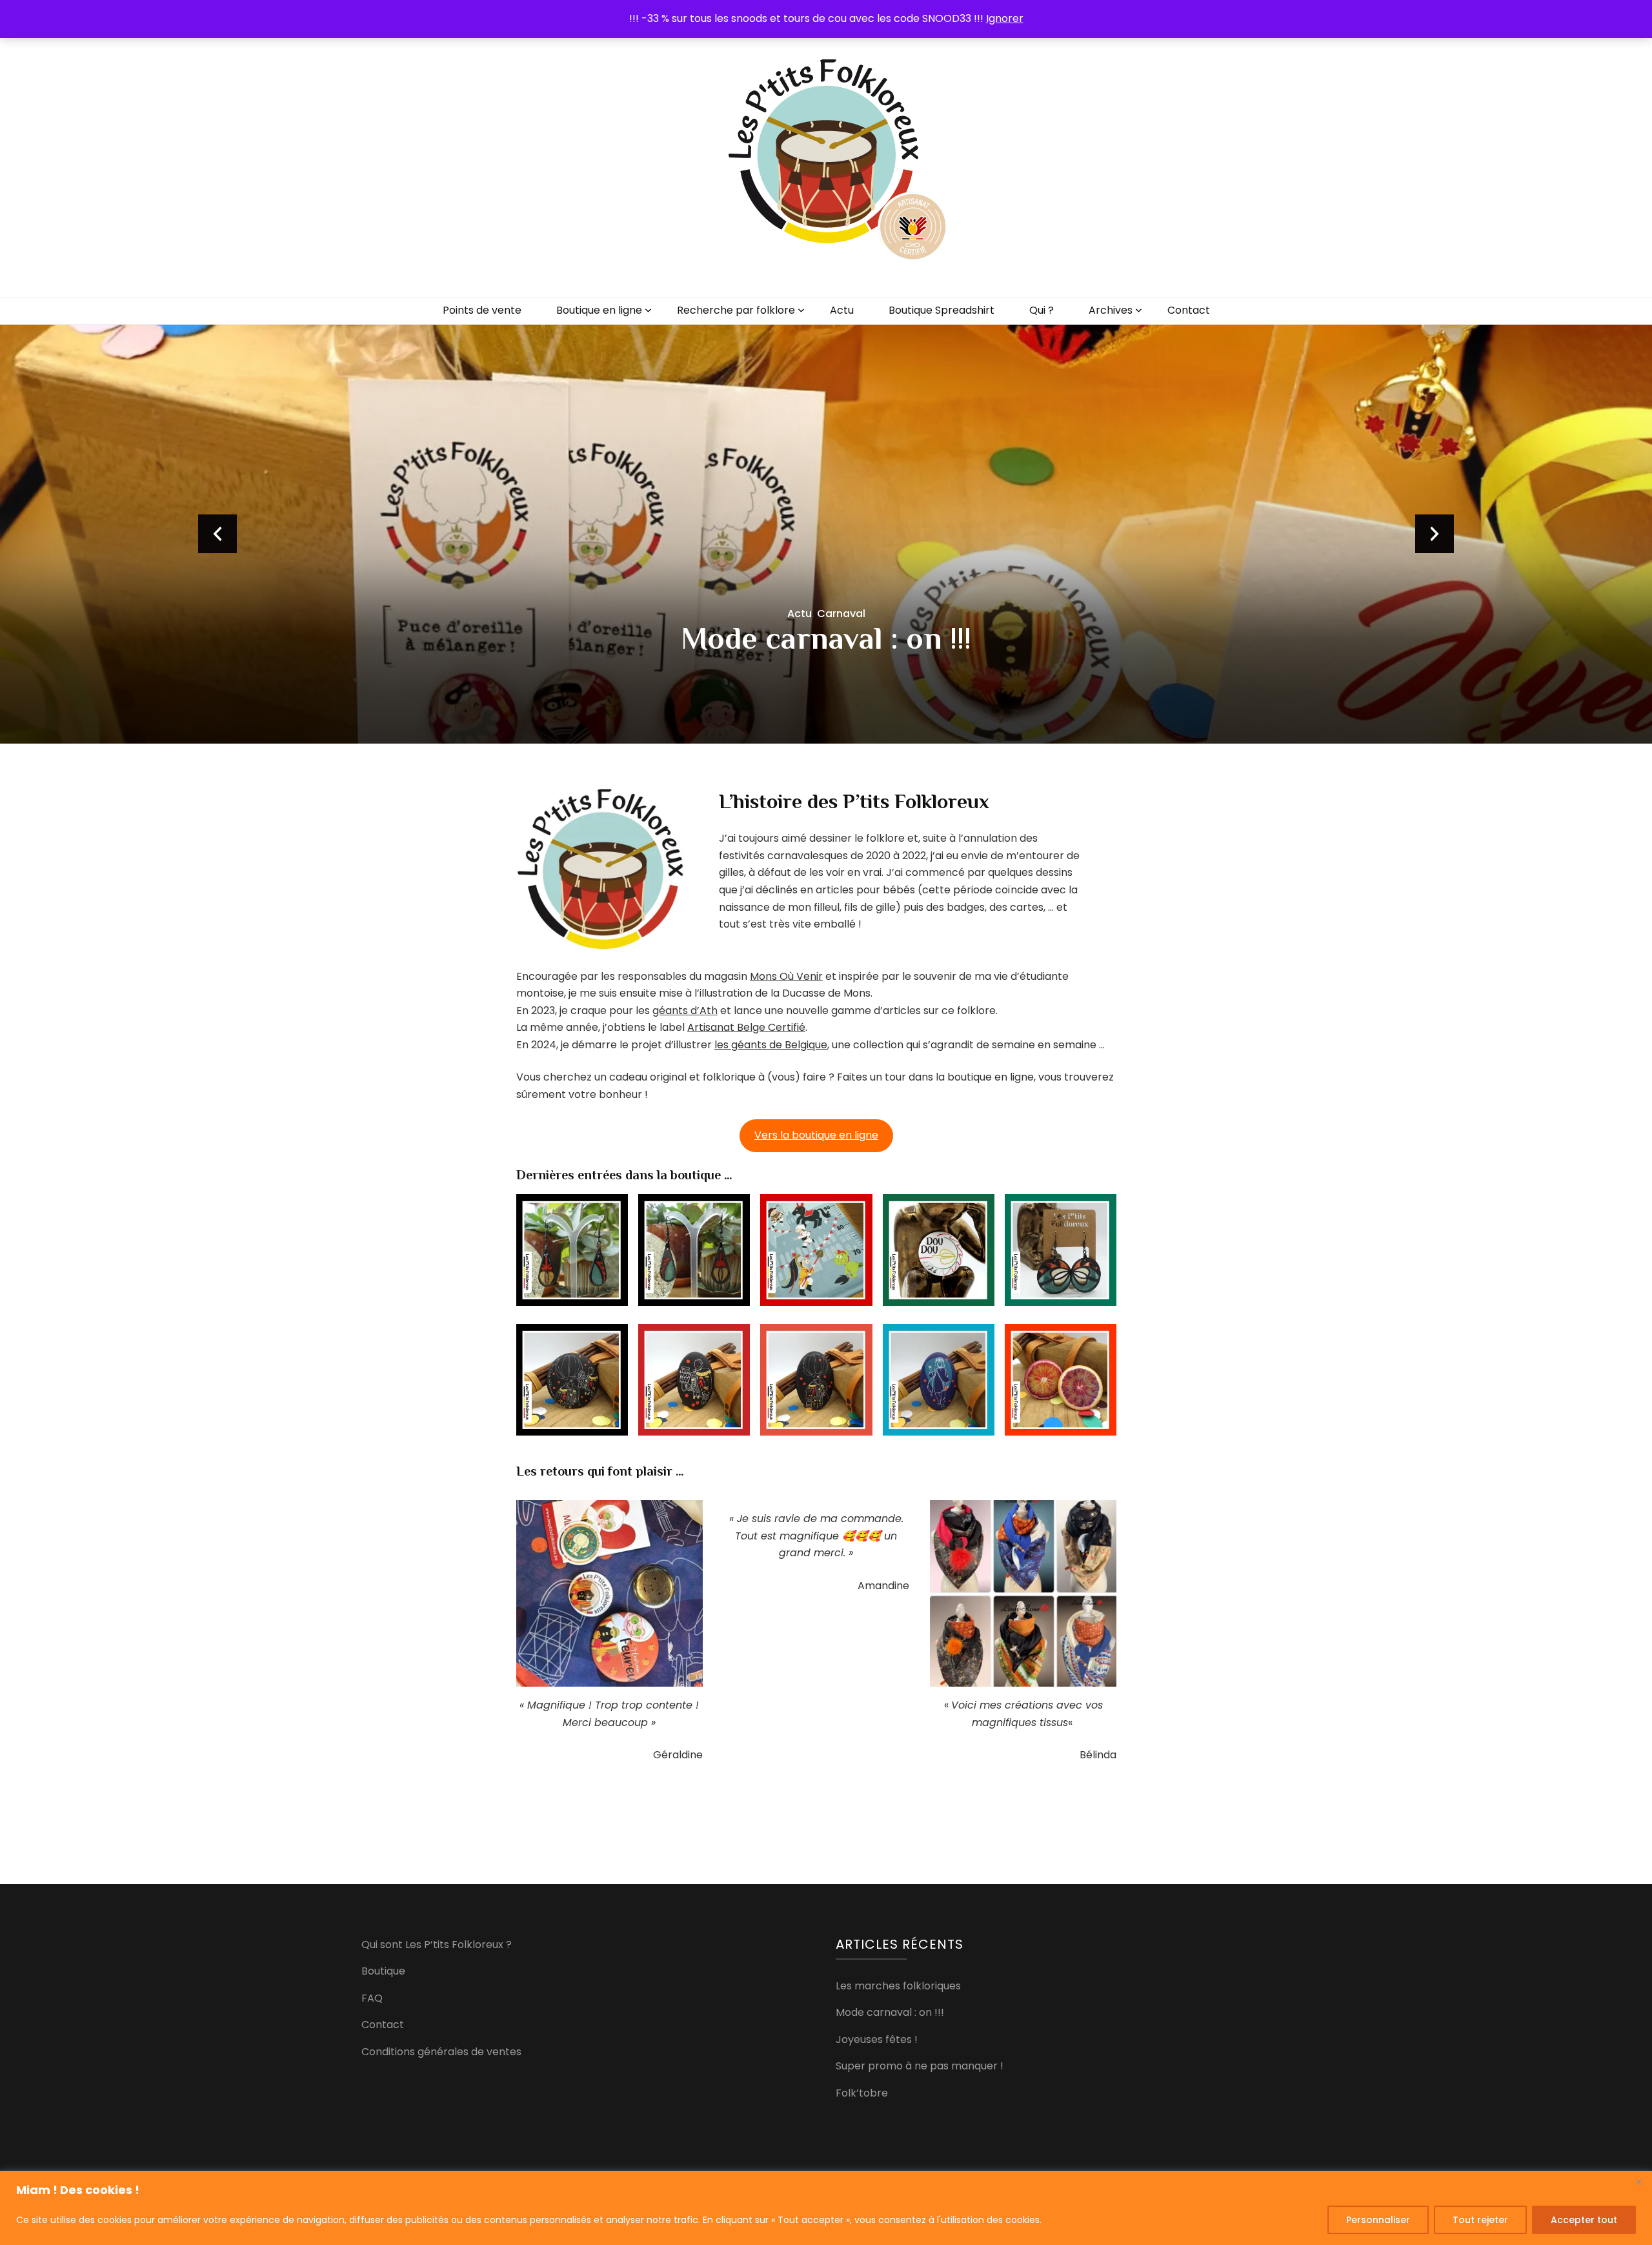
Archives (1111, 310)
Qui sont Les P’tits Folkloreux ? (437, 1945)
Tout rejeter (1480, 2220)
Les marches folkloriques (898, 1986)
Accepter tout (1584, 2220)
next (1435, 534)
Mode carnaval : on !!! (890, 2012)
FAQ (372, 1998)
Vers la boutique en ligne (816, 1135)
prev (217, 534)
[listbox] (826, 534)
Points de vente (482, 310)
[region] (826, 2208)
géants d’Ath (685, 1011)
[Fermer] (1638, 2182)
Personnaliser (1378, 2220)
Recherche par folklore (736, 310)
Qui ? (1042, 310)
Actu (842, 310)
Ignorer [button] (1005, 18)
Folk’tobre (862, 2093)
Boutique (383, 1971)
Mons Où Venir (786, 976)
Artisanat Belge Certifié (746, 1027)
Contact (1189, 310)
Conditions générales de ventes (441, 2052)
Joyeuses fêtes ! (826, 638)
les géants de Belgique (771, 1045)
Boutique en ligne (599, 310)
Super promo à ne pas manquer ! (920, 2066)
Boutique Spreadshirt (942, 310)
